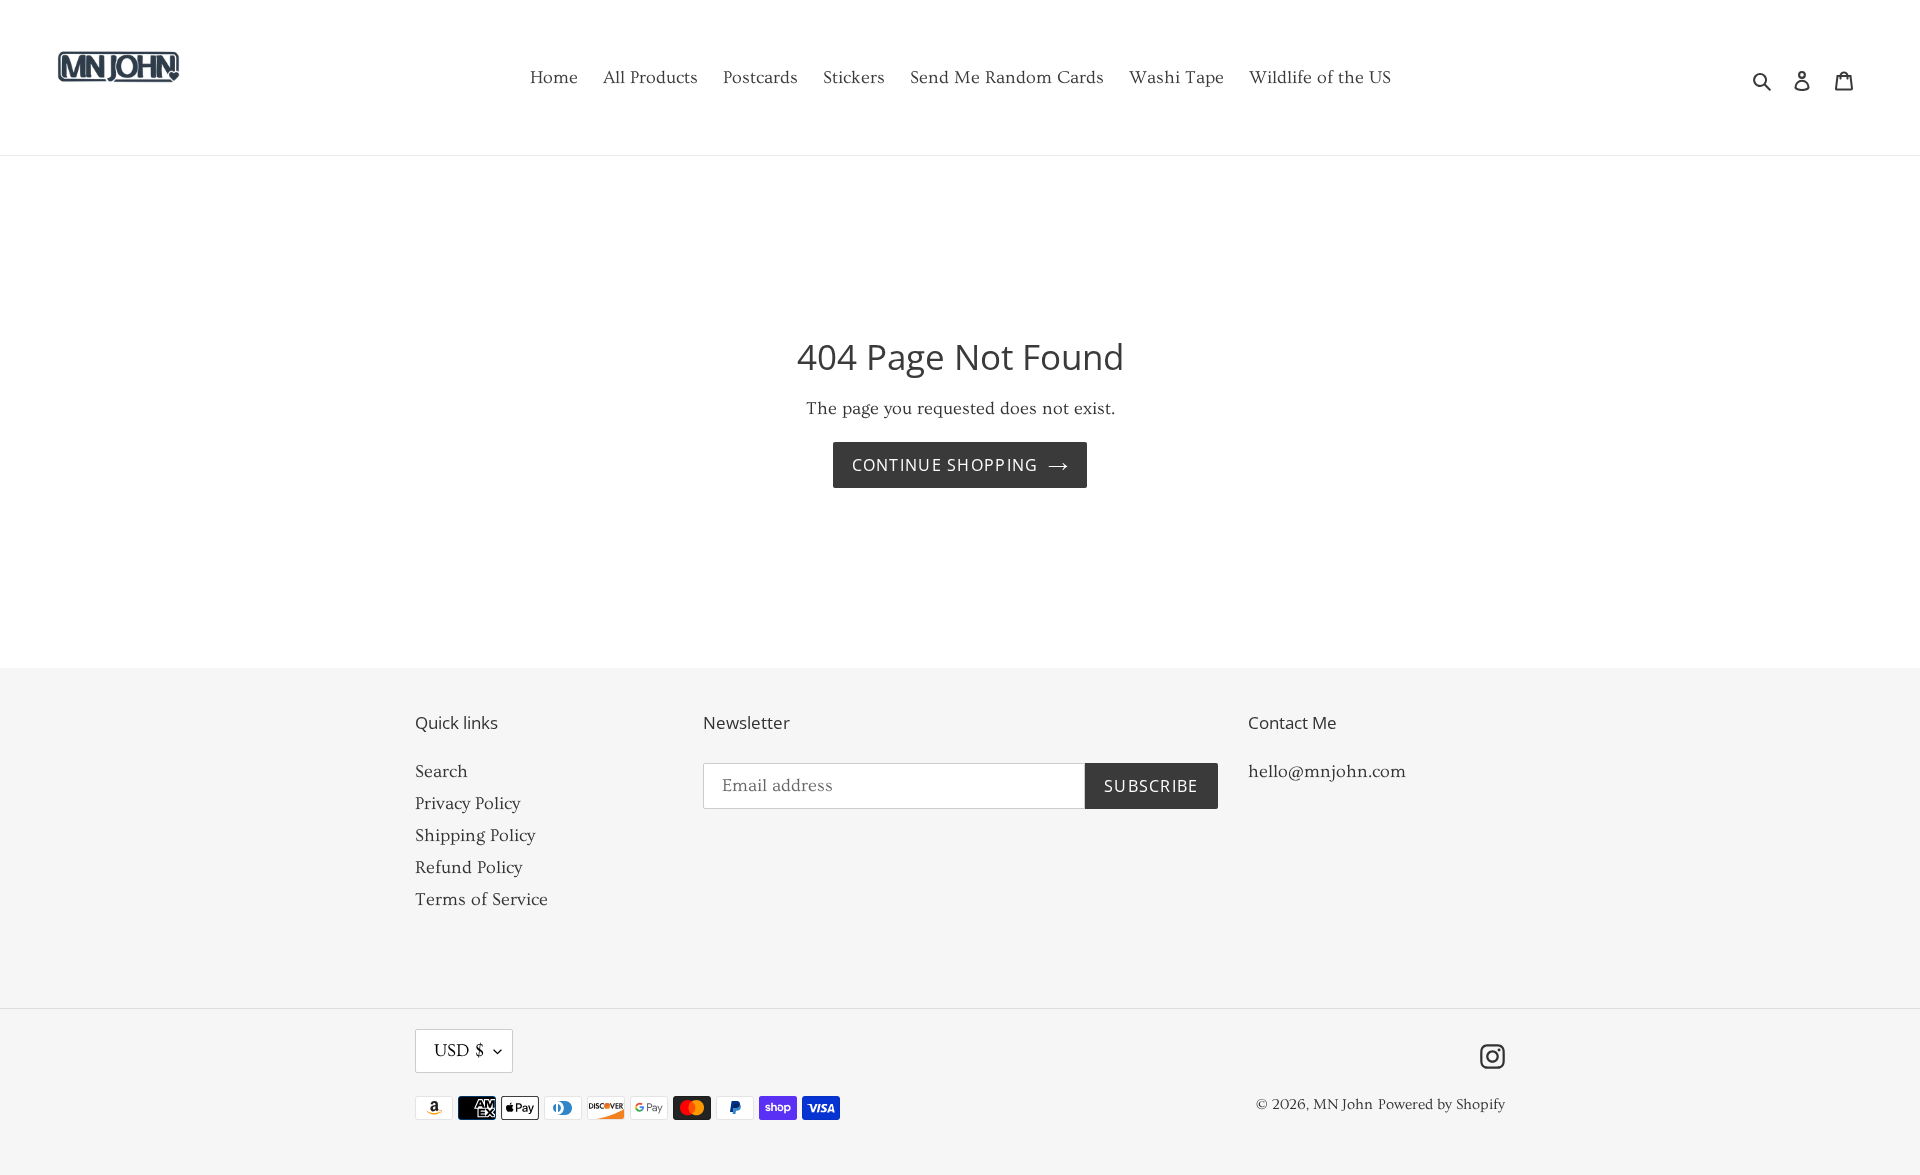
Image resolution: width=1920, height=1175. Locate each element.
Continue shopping (945, 465)
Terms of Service (481, 899)
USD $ (459, 1050)
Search (441, 771)
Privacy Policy (467, 803)
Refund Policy (468, 867)
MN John (1343, 1104)
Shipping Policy (475, 835)
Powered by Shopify (1441, 1104)
